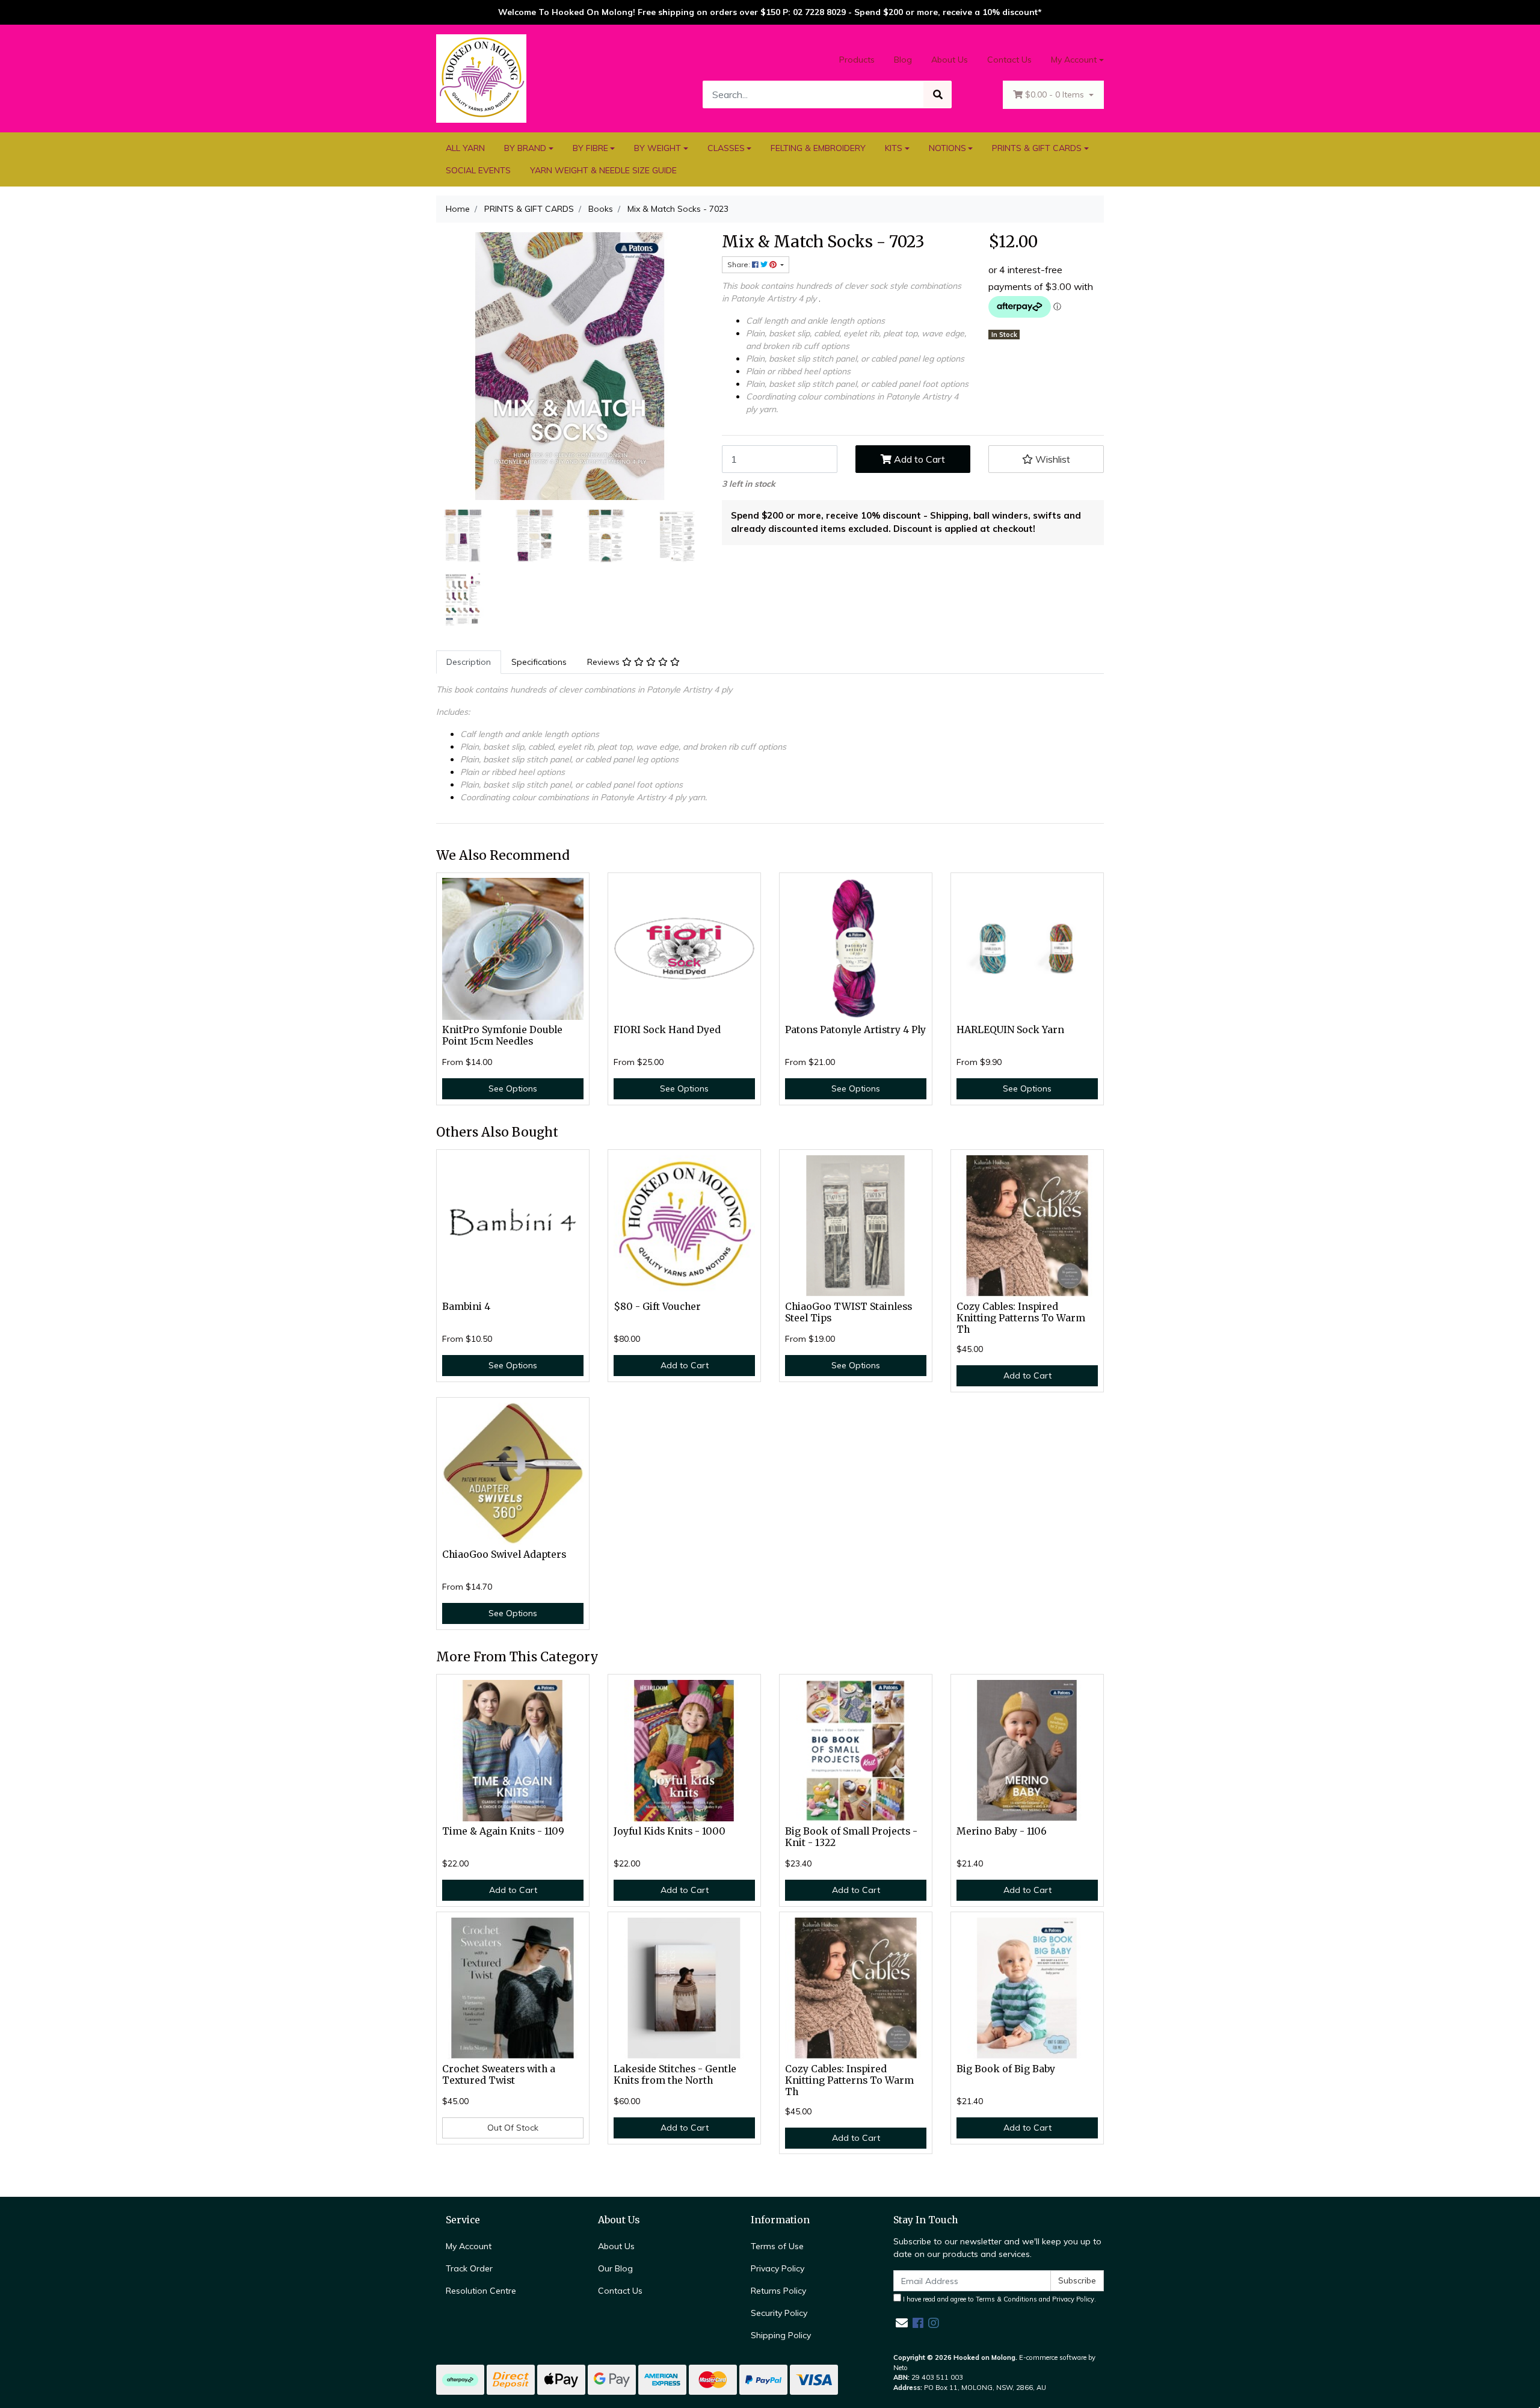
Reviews (605, 662)
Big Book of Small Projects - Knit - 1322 (851, 1837)
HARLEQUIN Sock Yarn (1010, 1030)
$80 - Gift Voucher (657, 1307)
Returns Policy (778, 2291)
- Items (1056, 94)
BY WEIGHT (658, 148)
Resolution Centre (481, 2291)
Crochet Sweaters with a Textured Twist (499, 2075)
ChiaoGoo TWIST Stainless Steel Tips (849, 1312)
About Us (950, 60)
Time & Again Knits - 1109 (503, 1831)
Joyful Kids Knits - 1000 (670, 1831)
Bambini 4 (466, 1307)
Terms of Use (777, 2246)
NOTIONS (947, 148)
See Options (513, 1088)
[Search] (938, 94)
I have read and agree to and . (999, 2299)
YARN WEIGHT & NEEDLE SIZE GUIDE (603, 170)
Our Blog (615, 2268)
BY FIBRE (590, 148)
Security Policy (779, 2313)
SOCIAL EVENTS (478, 170)
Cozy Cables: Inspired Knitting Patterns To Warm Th (1021, 1318)
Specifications (539, 662)
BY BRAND (525, 148)
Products (857, 60)
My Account (1074, 60)
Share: (740, 264)
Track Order (469, 2268)
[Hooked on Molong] (481, 78)
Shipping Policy (781, 2335)
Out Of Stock (513, 2128)
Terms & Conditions (1006, 2299)
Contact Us (1009, 60)
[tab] (469, 662)
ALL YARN (465, 148)
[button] (1046, 459)
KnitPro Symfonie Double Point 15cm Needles (502, 1036)
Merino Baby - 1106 (1002, 1831)
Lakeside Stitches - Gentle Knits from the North (675, 2075)
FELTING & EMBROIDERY (818, 148)
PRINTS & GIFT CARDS (1037, 148)
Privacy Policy (778, 2268)
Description (469, 662)
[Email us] (902, 2323)
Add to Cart (918, 459)
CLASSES (726, 148)
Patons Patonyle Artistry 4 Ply (855, 1030)
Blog (903, 60)
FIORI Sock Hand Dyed (667, 1030)
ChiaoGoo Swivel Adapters (504, 1554)
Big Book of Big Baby (1006, 2069)
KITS (894, 148)
